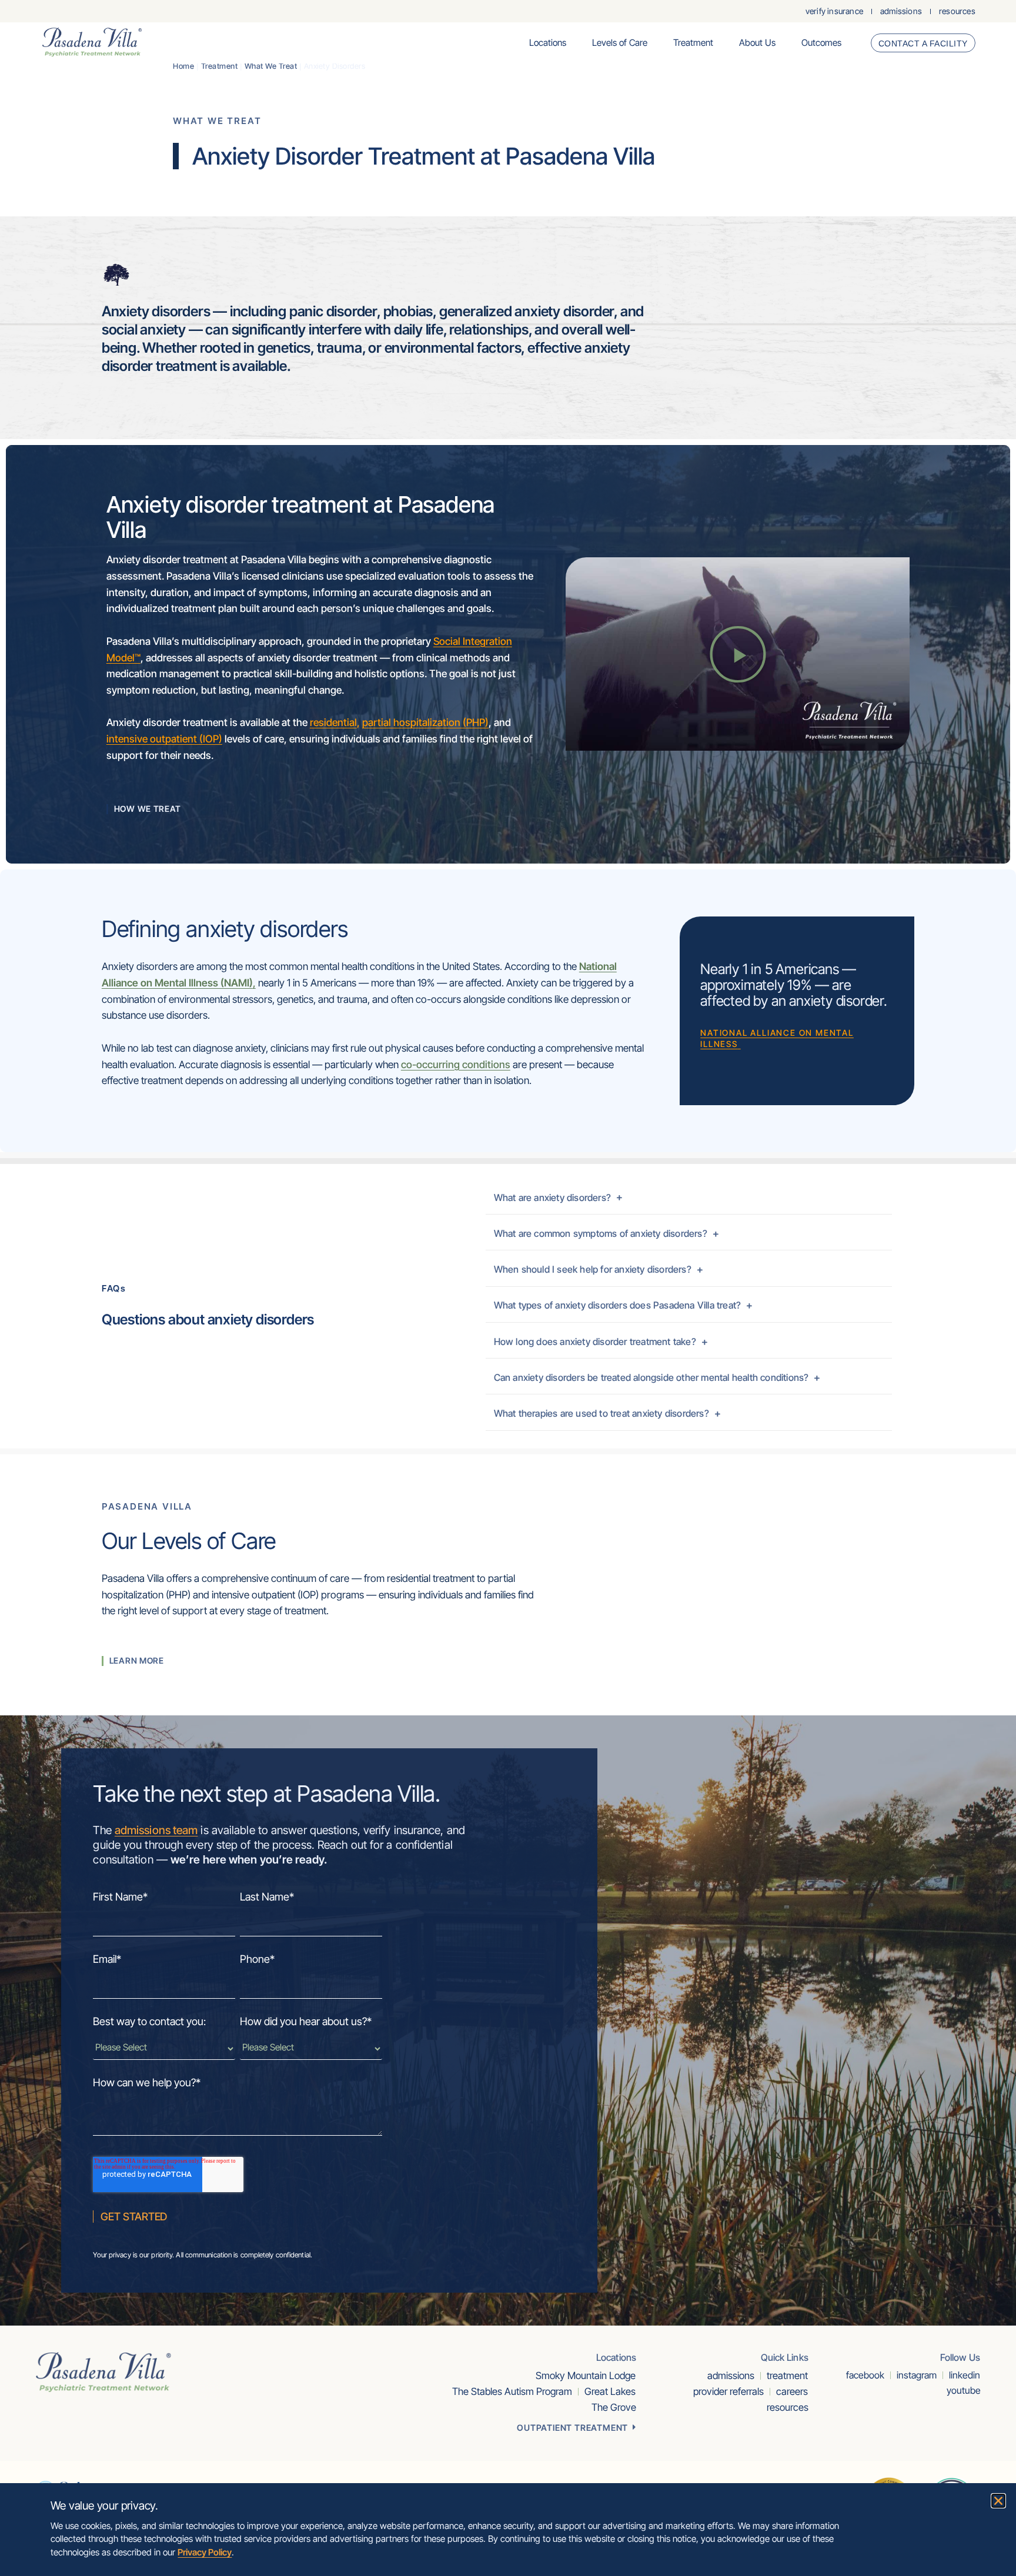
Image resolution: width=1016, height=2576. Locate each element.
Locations (548, 43)
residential (333, 722)
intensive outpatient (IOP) (164, 739)
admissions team (156, 1830)
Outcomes (821, 43)
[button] (738, 654)
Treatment (693, 43)
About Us (757, 43)
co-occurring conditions (456, 1064)
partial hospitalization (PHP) (425, 722)
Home (183, 66)
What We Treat (271, 66)
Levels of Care (620, 43)
